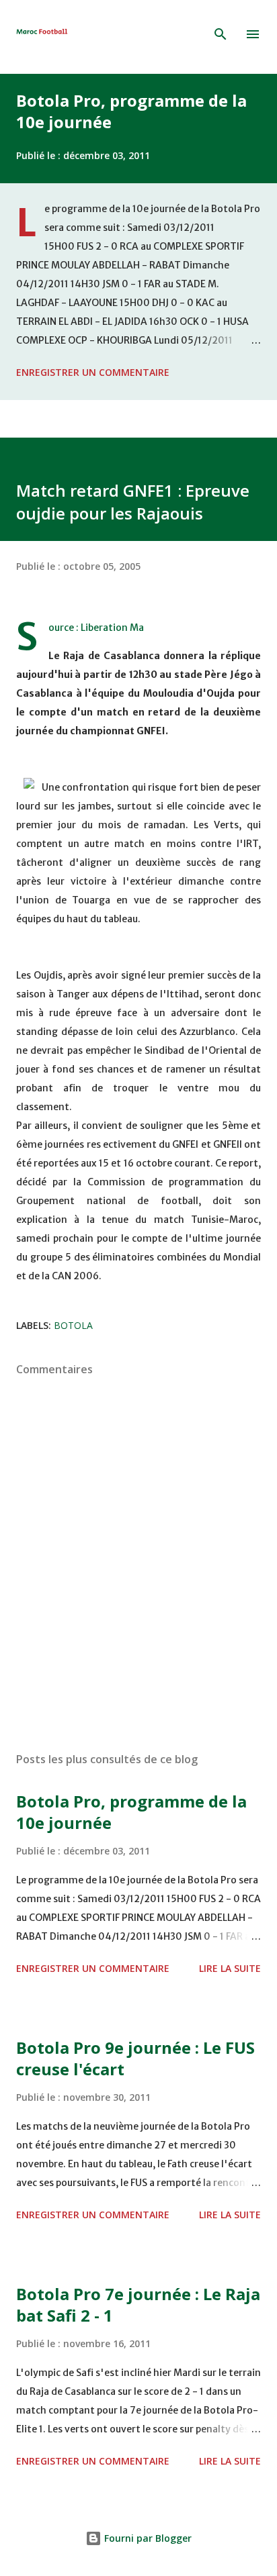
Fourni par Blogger (147, 2538)
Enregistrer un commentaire (93, 372)
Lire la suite (230, 1968)
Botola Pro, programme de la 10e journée (131, 111)
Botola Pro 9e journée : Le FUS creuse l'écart (135, 2058)
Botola (73, 1325)
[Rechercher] (221, 34)
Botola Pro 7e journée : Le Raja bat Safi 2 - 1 (138, 2305)
